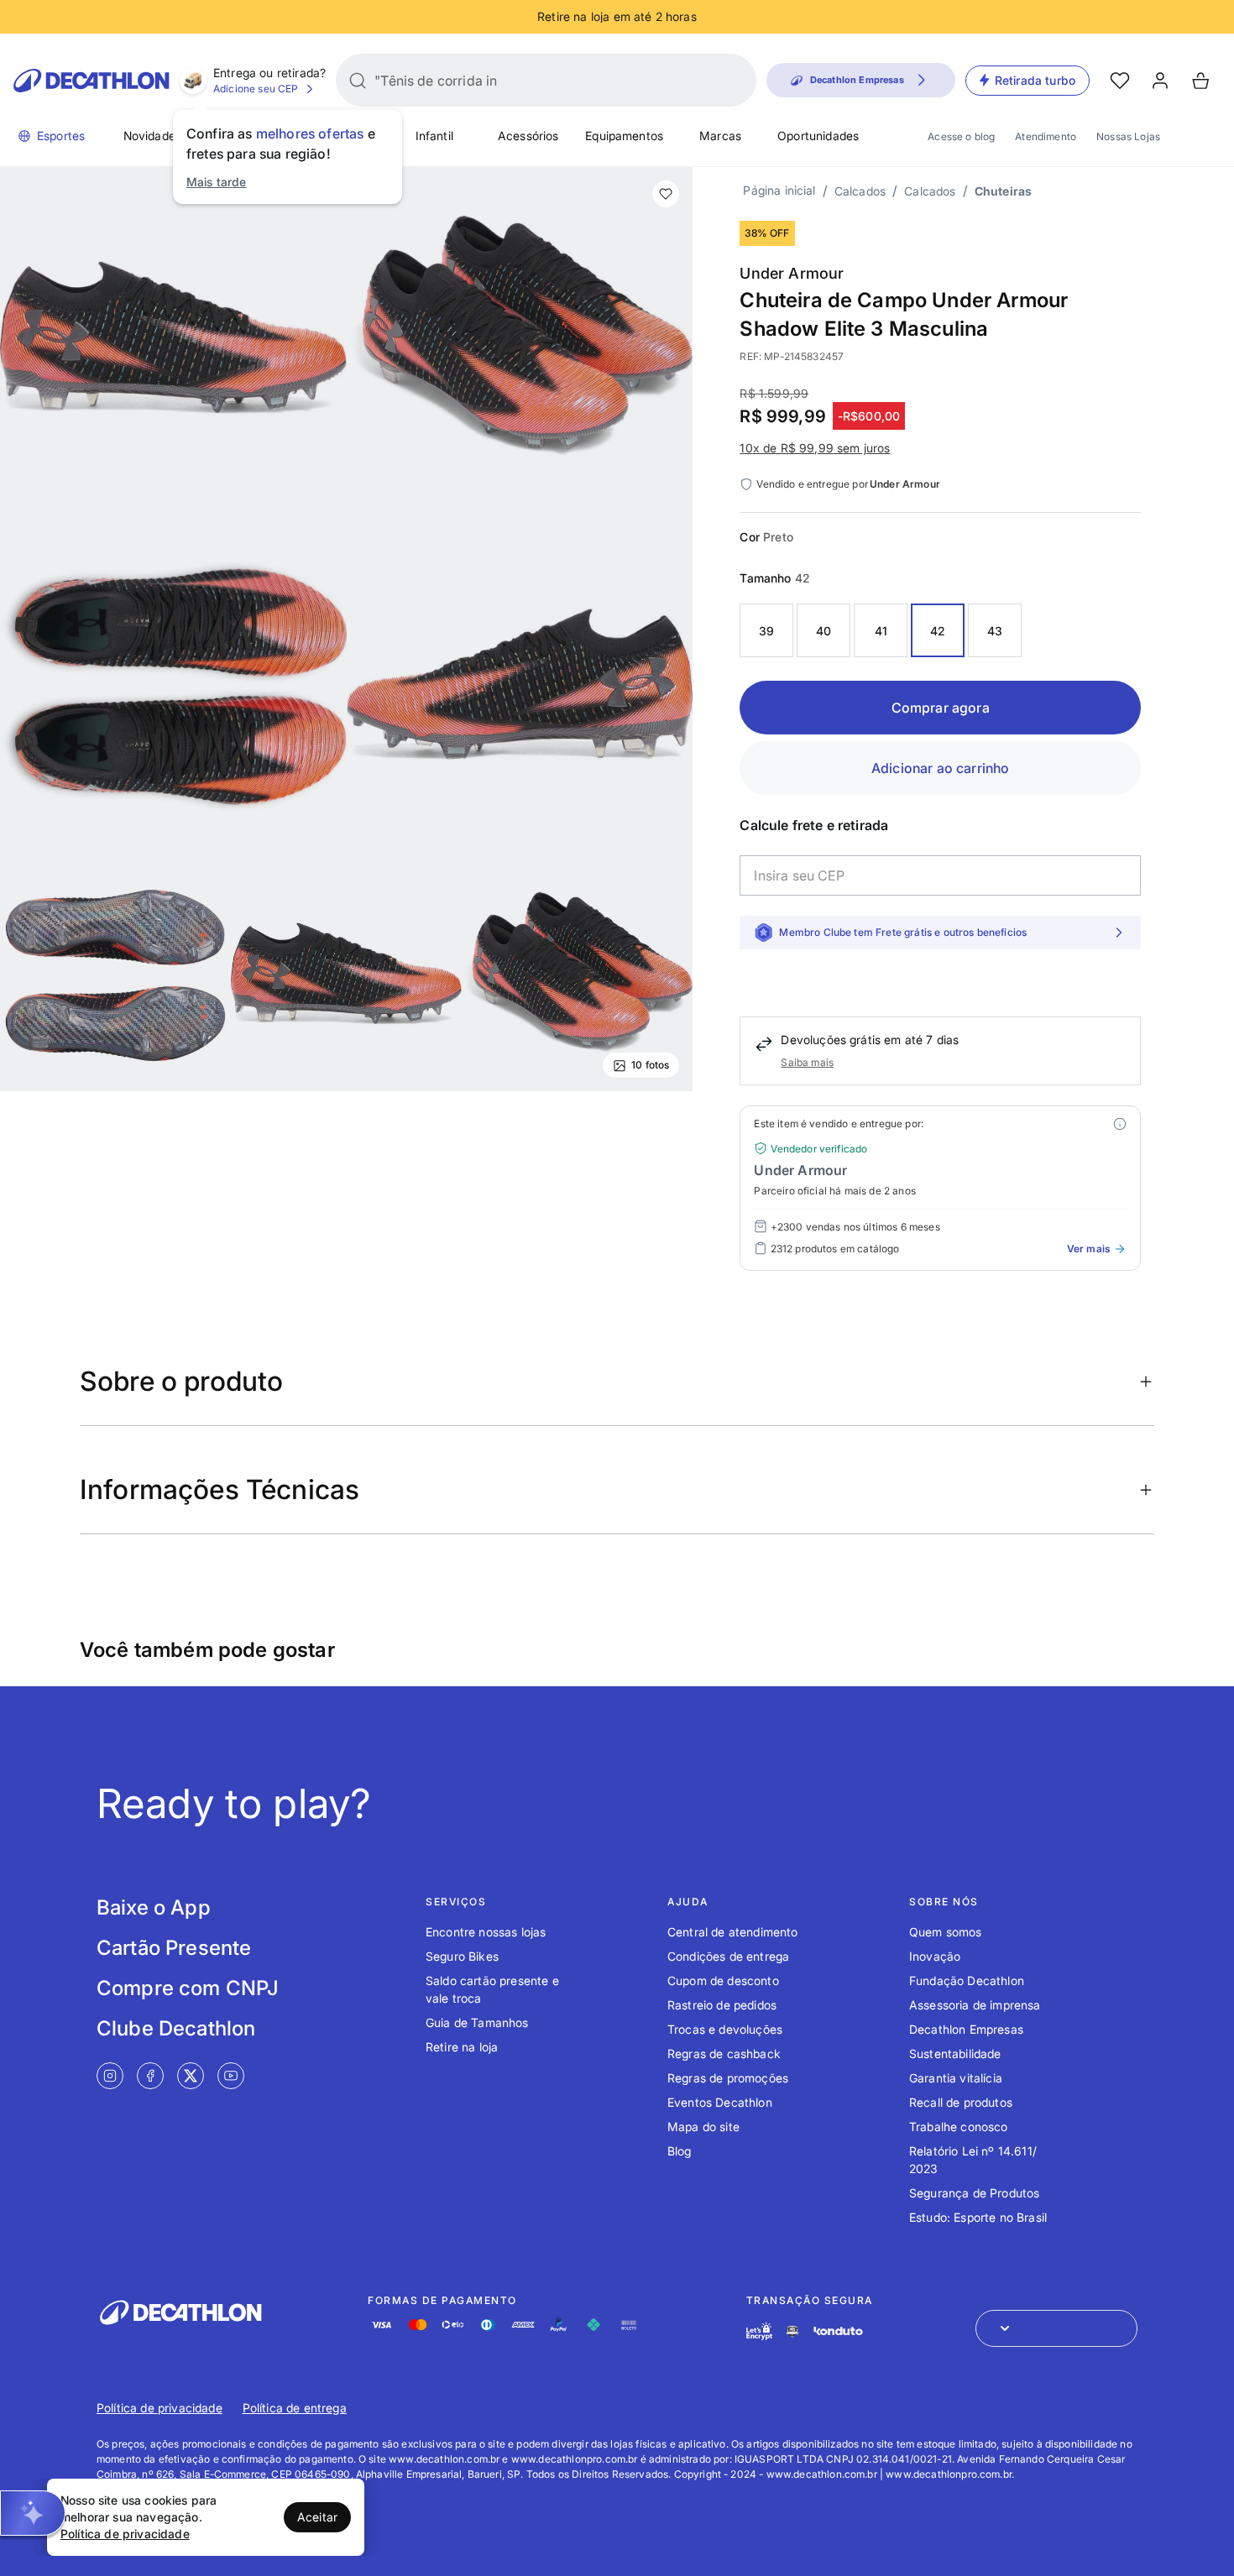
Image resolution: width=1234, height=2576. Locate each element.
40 (824, 631)
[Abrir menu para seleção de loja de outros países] (1056, 2328)
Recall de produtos (961, 2102)
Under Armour (792, 273)
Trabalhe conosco (959, 2127)
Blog (680, 2151)
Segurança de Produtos (974, 2193)
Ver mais (1088, 1249)
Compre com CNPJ (188, 1988)
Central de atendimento (733, 1932)
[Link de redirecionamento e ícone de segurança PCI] (792, 2331)
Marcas (720, 136)
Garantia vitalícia (956, 2078)
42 (938, 631)
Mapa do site (703, 2127)
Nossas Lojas (1128, 136)
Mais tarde (217, 182)
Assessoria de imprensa (975, 2005)
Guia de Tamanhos (477, 2022)
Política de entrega (295, 2408)
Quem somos (946, 1932)
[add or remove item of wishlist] (666, 194)
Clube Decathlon (176, 2028)
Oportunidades (818, 136)
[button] (33, 2513)
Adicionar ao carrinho (940, 768)
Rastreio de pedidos (722, 2005)
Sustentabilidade (955, 2053)
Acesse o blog (961, 136)
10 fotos (650, 1065)
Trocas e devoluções (725, 2029)
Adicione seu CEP (256, 89)
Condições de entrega (728, 1956)
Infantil (434, 136)
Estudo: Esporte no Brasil (978, 2217)
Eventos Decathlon (720, 2102)
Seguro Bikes (462, 1956)
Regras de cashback (724, 2053)
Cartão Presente (174, 1948)
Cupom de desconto (723, 1980)
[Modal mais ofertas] (1120, 1124)
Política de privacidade (159, 2408)
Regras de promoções (728, 2078)
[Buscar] (358, 81)
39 (766, 631)
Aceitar (317, 2517)
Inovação (935, 1956)
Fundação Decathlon (967, 1980)
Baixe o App (154, 1907)
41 (881, 631)
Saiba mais (807, 1062)
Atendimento (1046, 136)
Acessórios (528, 136)
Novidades (152, 136)
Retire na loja (462, 2047)
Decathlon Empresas (966, 2029)
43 (995, 631)
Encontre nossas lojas (486, 1932)
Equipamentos (624, 136)
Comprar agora (941, 708)
